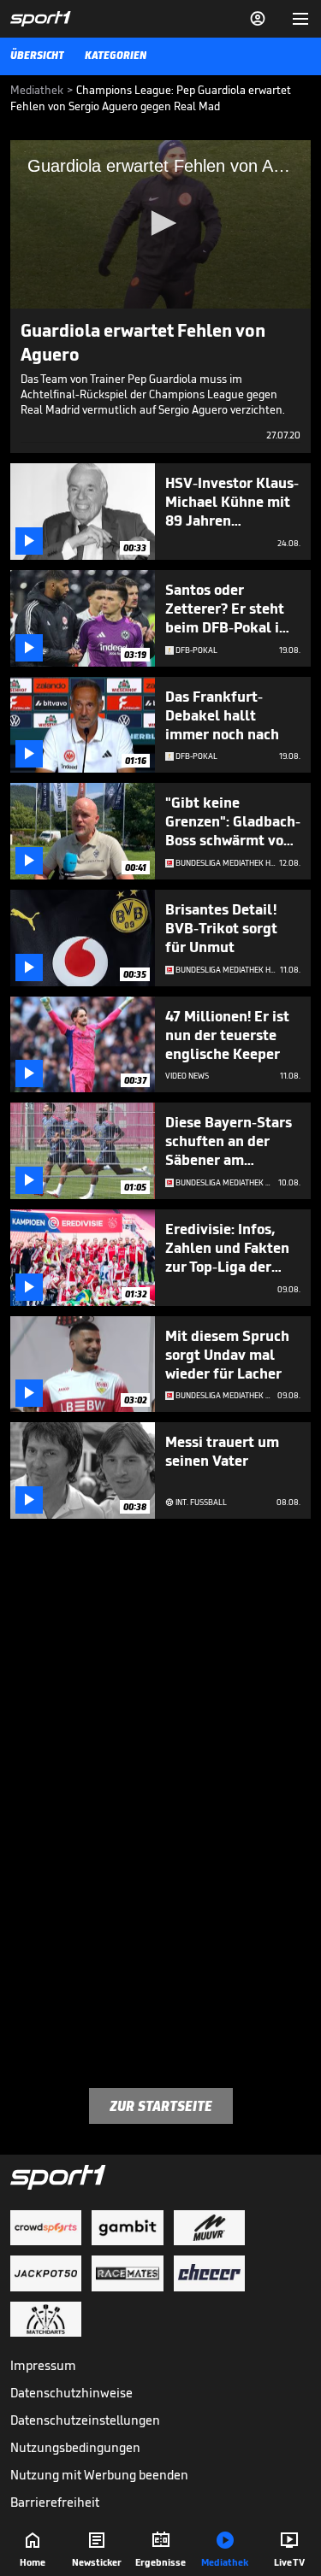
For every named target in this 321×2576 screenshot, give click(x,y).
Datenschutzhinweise (71, 2393)
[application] (160, 224)
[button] (161, 223)
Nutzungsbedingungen (75, 2447)
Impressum (43, 2365)
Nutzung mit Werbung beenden (99, 2475)
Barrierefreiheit (55, 2502)
